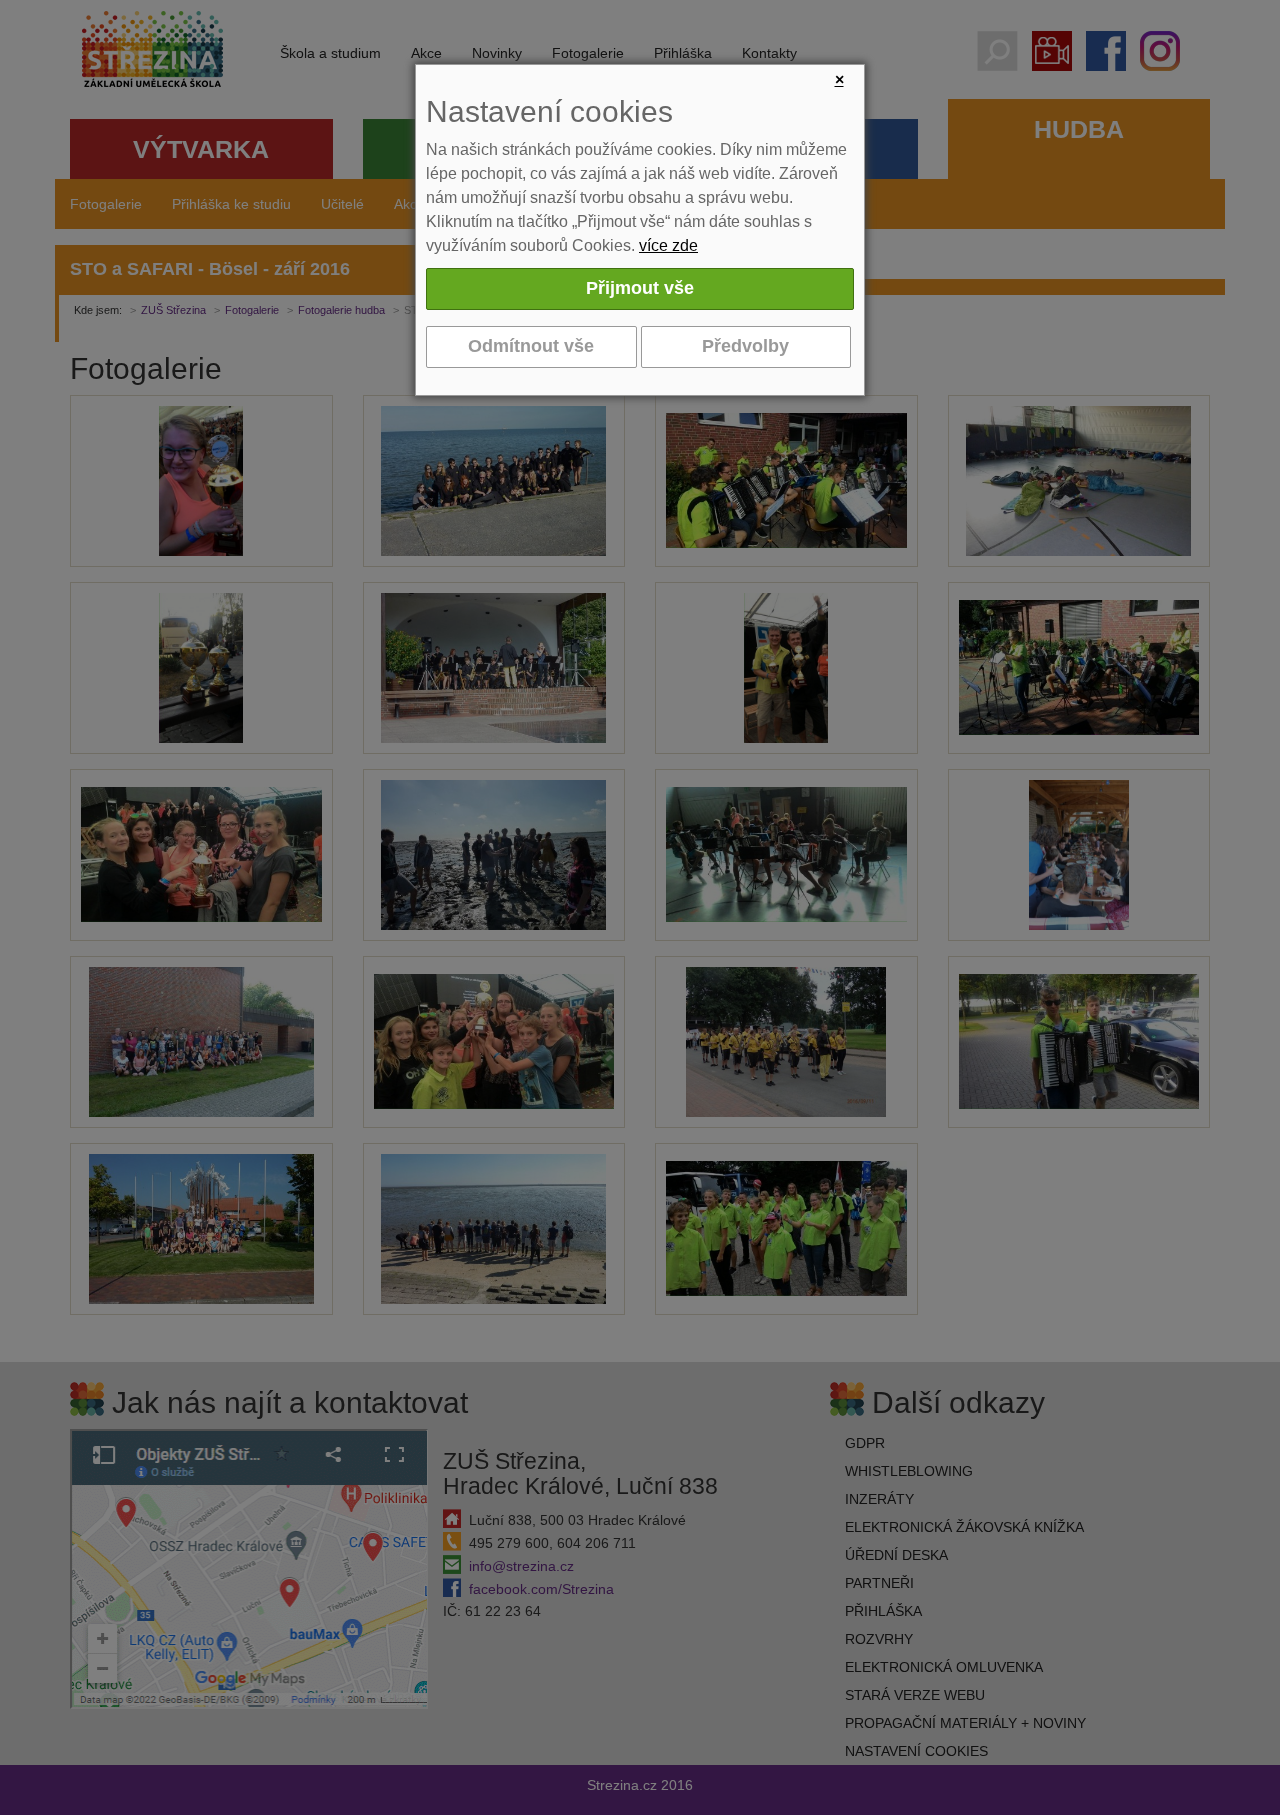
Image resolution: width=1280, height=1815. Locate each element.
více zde (668, 245)
